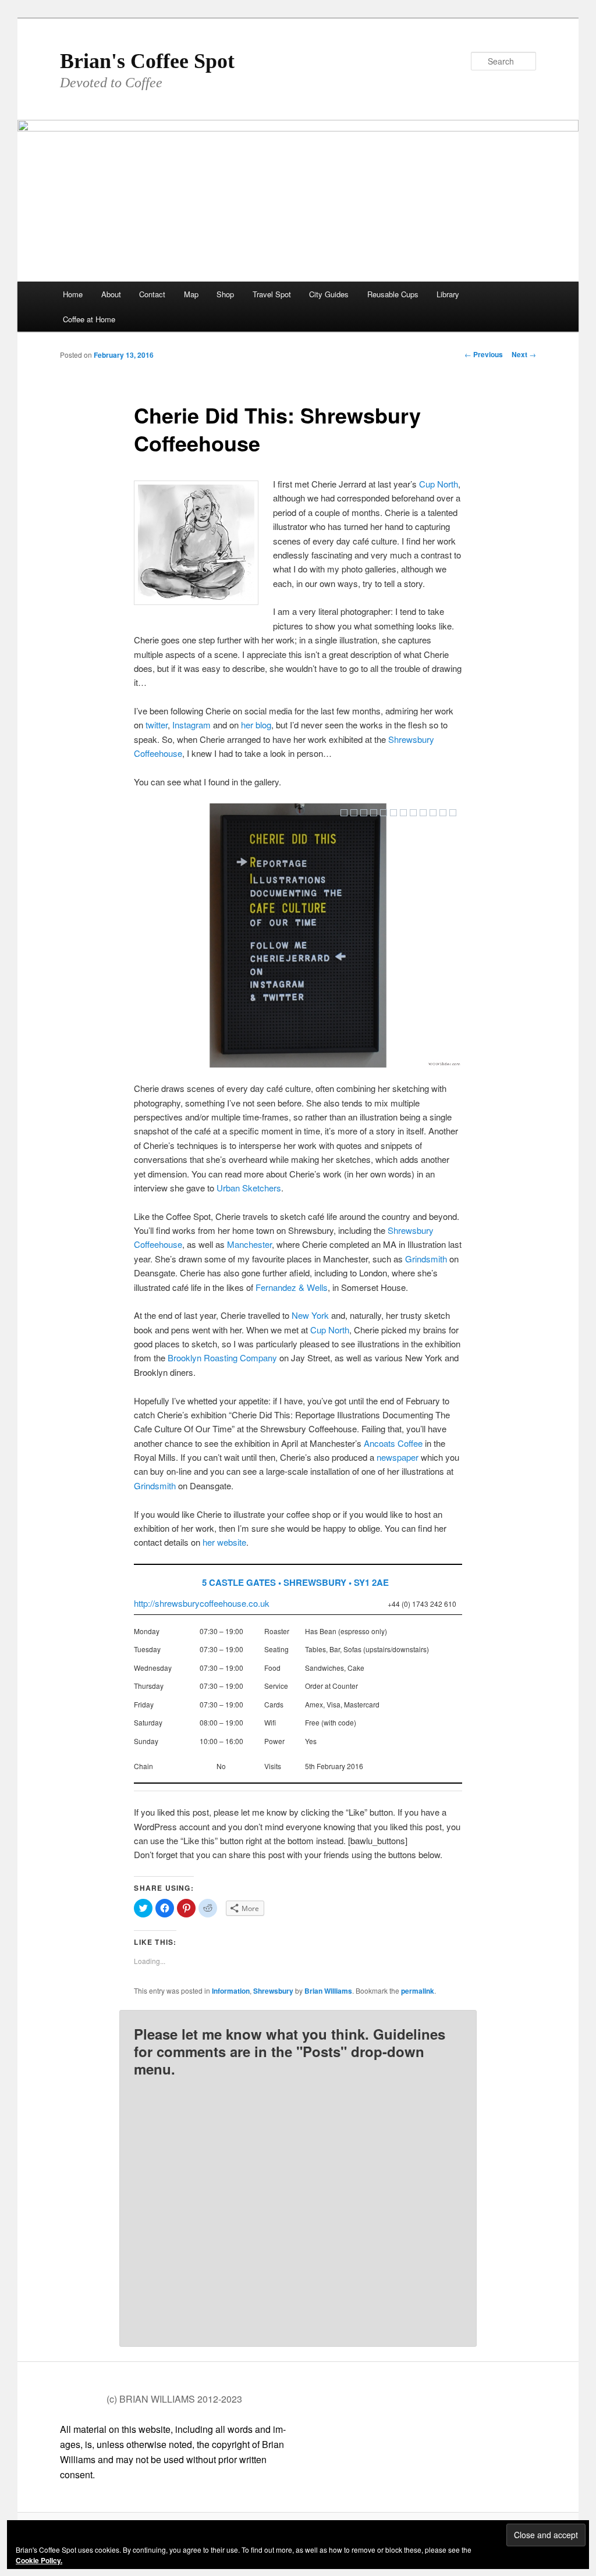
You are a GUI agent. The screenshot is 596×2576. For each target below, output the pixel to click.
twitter (157, 725)
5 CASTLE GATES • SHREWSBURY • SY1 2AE (295, 1582)
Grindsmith (426, 1259)
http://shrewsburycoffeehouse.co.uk (202, 1603)
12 (453, 813)
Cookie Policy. (39, 2560)
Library (448, 294)
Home (73, 294)
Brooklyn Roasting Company (222, 1358)
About (111, 294)
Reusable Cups (393, 294)
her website (224, 1542)
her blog (256, 725)
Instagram (191, 725)
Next (524, 354)
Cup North (439, 484)
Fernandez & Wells (292, 1287)
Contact (152, 294)
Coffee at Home (89, 319)
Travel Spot (272, 294)
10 (433, 813)
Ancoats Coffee (393, 1443)
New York (310, 1315)
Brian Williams (328, 1991)
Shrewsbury (273, 1991)
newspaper (398, 1457)
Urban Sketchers (249, 1188)
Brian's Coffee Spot (147, 61)
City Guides (329, 294)
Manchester (249, 1244)
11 (443, 813)
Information (231, 1991)
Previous (484, 354)
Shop (225, 294)
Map (191, 294)
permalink (418, 1991)
